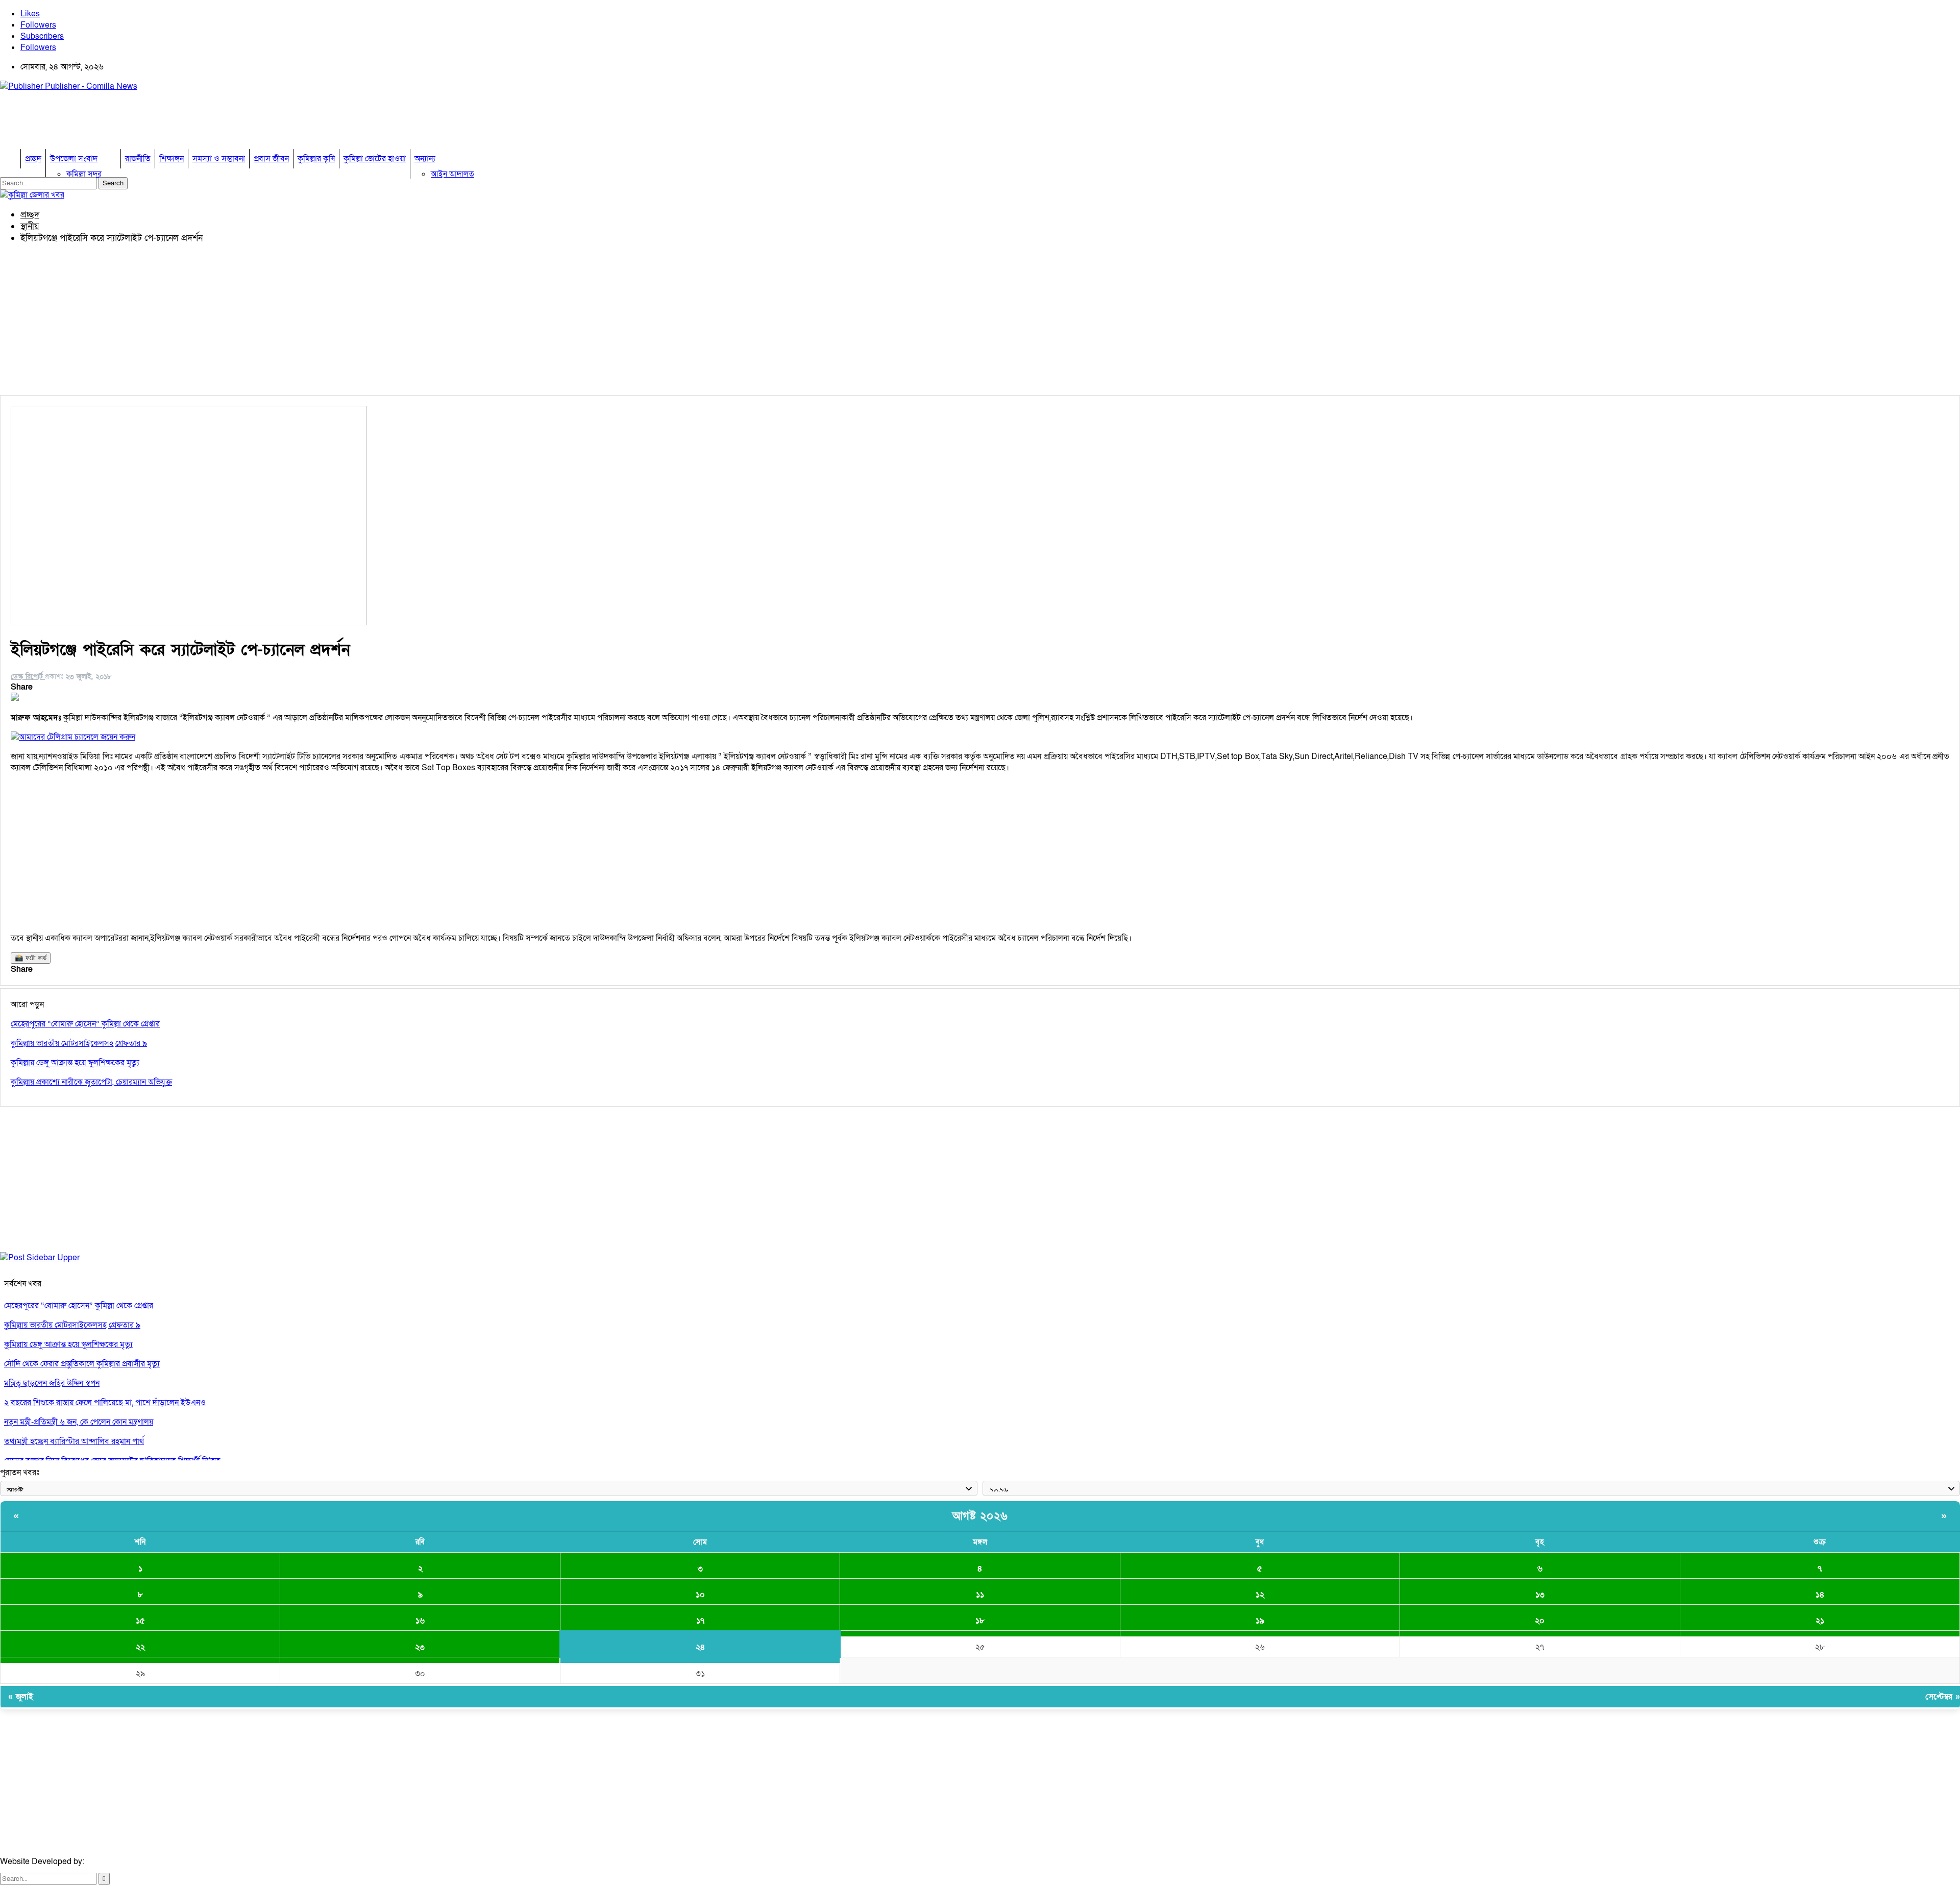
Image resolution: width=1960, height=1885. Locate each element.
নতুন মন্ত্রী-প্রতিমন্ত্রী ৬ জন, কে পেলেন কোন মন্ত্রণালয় (79, 1422)
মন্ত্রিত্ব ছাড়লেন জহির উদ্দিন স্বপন (52, 1383)
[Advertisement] (186, 123)
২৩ (420, 1647)
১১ (980, 1595)
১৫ (140, 1621)
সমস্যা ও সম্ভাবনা (219, 159)
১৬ (420, 1621)
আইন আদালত (452, 174)
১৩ (1540, 1595)
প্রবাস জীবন (271, 159)
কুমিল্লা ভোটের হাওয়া (375, 159)
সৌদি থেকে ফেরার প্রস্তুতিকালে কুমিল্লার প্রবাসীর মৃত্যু (82, 1364)
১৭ (700, 1621)
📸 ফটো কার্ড (31, 958)
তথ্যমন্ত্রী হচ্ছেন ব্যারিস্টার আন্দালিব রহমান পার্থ (74, 1441)
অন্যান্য (425, 159)
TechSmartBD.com (120, 1862)
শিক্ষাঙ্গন (171, 159)
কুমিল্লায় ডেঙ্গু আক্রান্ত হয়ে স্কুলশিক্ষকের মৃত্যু (68, 1344)
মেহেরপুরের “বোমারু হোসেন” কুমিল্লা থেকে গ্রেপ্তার (79, 1306)
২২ (140, 1647)
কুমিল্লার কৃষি (316, 159)
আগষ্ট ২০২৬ (980, 1516)
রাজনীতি (138, 159)
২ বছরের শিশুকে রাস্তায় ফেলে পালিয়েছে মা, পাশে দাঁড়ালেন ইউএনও (105, 1403)
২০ (1540, 1621)
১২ (1260, 1595)
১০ (700, 1595)
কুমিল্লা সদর (84, 174)
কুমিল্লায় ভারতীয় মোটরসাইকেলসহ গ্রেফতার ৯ (72, 1325)
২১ (1820, 1621)
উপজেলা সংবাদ (74, 159)
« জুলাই (21, 1697)
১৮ (980, 1621)
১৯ (1260, 1621)
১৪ (1820, 1595)
